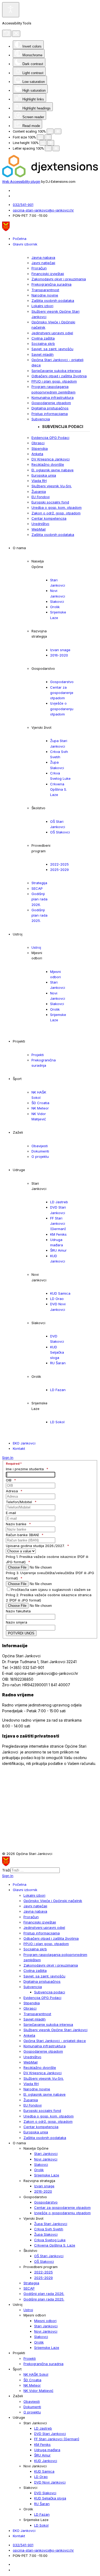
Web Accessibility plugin (21, 182)
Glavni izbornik (25, 244)
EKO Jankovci (24, 1443)
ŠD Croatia (40, 1103)
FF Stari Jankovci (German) (58, 1224)
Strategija (39, 883)
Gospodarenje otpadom (51, 403)
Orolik (55, 607)
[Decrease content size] (50, 131)
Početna (20, 239)
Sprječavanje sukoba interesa (56, 371)
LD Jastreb (59, 1202)
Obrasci (38, 443)
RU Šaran (58, 1363)
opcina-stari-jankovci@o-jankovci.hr (43, 210)
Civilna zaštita (43, 338)
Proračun (39, 268)
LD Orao (57, 1299)
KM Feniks (58, 1234)
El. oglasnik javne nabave (53, 470)
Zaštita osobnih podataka (53, 300)
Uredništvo (40, 524)
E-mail (11, 1513)
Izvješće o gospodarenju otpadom (62, 709)
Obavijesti (40, 1146)
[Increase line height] (51, 143)
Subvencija (41, 419)
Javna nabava (43, 257)
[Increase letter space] (56, 148)
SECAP (37, 888)
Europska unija (44, 475)
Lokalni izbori (42, 306)
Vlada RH (39, 481)
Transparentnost (45, 290)
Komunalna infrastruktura (53, 397)
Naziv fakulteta (18, 1611)
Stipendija (40, 448)
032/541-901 (23, 205)
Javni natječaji (43, 263)
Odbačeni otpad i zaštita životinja (59, 376)
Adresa (12, 1491)
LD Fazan (58, 1390)
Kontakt (19, 1448)
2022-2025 (59, 864)
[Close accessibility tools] (16, 34)
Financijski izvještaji (48, 274)
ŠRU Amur (58, 1250)
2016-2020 (59, 655)
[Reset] (7, 33)
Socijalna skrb (43, 344)
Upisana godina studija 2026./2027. (35, 1546)
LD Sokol (57, 1422)
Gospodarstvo (62, 682)
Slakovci (57, 601)
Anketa (37, 454)
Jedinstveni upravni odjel (52, 333)
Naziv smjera (17, 1622)
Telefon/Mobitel (19, 1502)
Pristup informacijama (50, 414)
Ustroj (36, 947)
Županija (39, 492)
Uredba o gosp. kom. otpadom (57, 507)
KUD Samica (60, 1293)
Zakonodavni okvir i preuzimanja (59, 279)
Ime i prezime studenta (25, 1469)
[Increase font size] (48, 137)
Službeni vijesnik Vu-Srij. (52, 486)
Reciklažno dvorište (48, 464)
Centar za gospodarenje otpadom (62, 693)
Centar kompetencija (49, 518)
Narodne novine (45, 295)
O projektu (40, 1156)
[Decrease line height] (43, 143)
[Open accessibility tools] (11, 10)
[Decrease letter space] (48, 148)
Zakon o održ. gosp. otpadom (56, 513)
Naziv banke (16, 1524)
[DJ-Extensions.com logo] (50, 176)
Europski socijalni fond (50, 502)
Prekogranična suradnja (51, 284)
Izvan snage (60, 650)
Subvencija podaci (63, 427)
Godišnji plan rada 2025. (39, 915)
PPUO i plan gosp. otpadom (54, 381)
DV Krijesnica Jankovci (51, 459)
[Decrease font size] (40, 137)
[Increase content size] (58, 131)
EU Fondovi (41, 497)
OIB (9, 1480)
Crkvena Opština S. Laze (59, 789)
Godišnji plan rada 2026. (39, 899)
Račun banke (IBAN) (22, 1535)
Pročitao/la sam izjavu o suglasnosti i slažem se (51, 1590)
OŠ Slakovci (60, 832)
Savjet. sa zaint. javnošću (52, 349)
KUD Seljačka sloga (57, 1352)
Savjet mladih (43, 354)
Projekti (38, 1055)
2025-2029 (59, 870)
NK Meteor (40, 1108)
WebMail (39, 529)
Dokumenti (40, 1151)
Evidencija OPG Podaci (50, 438)
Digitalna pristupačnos (50, 408)
